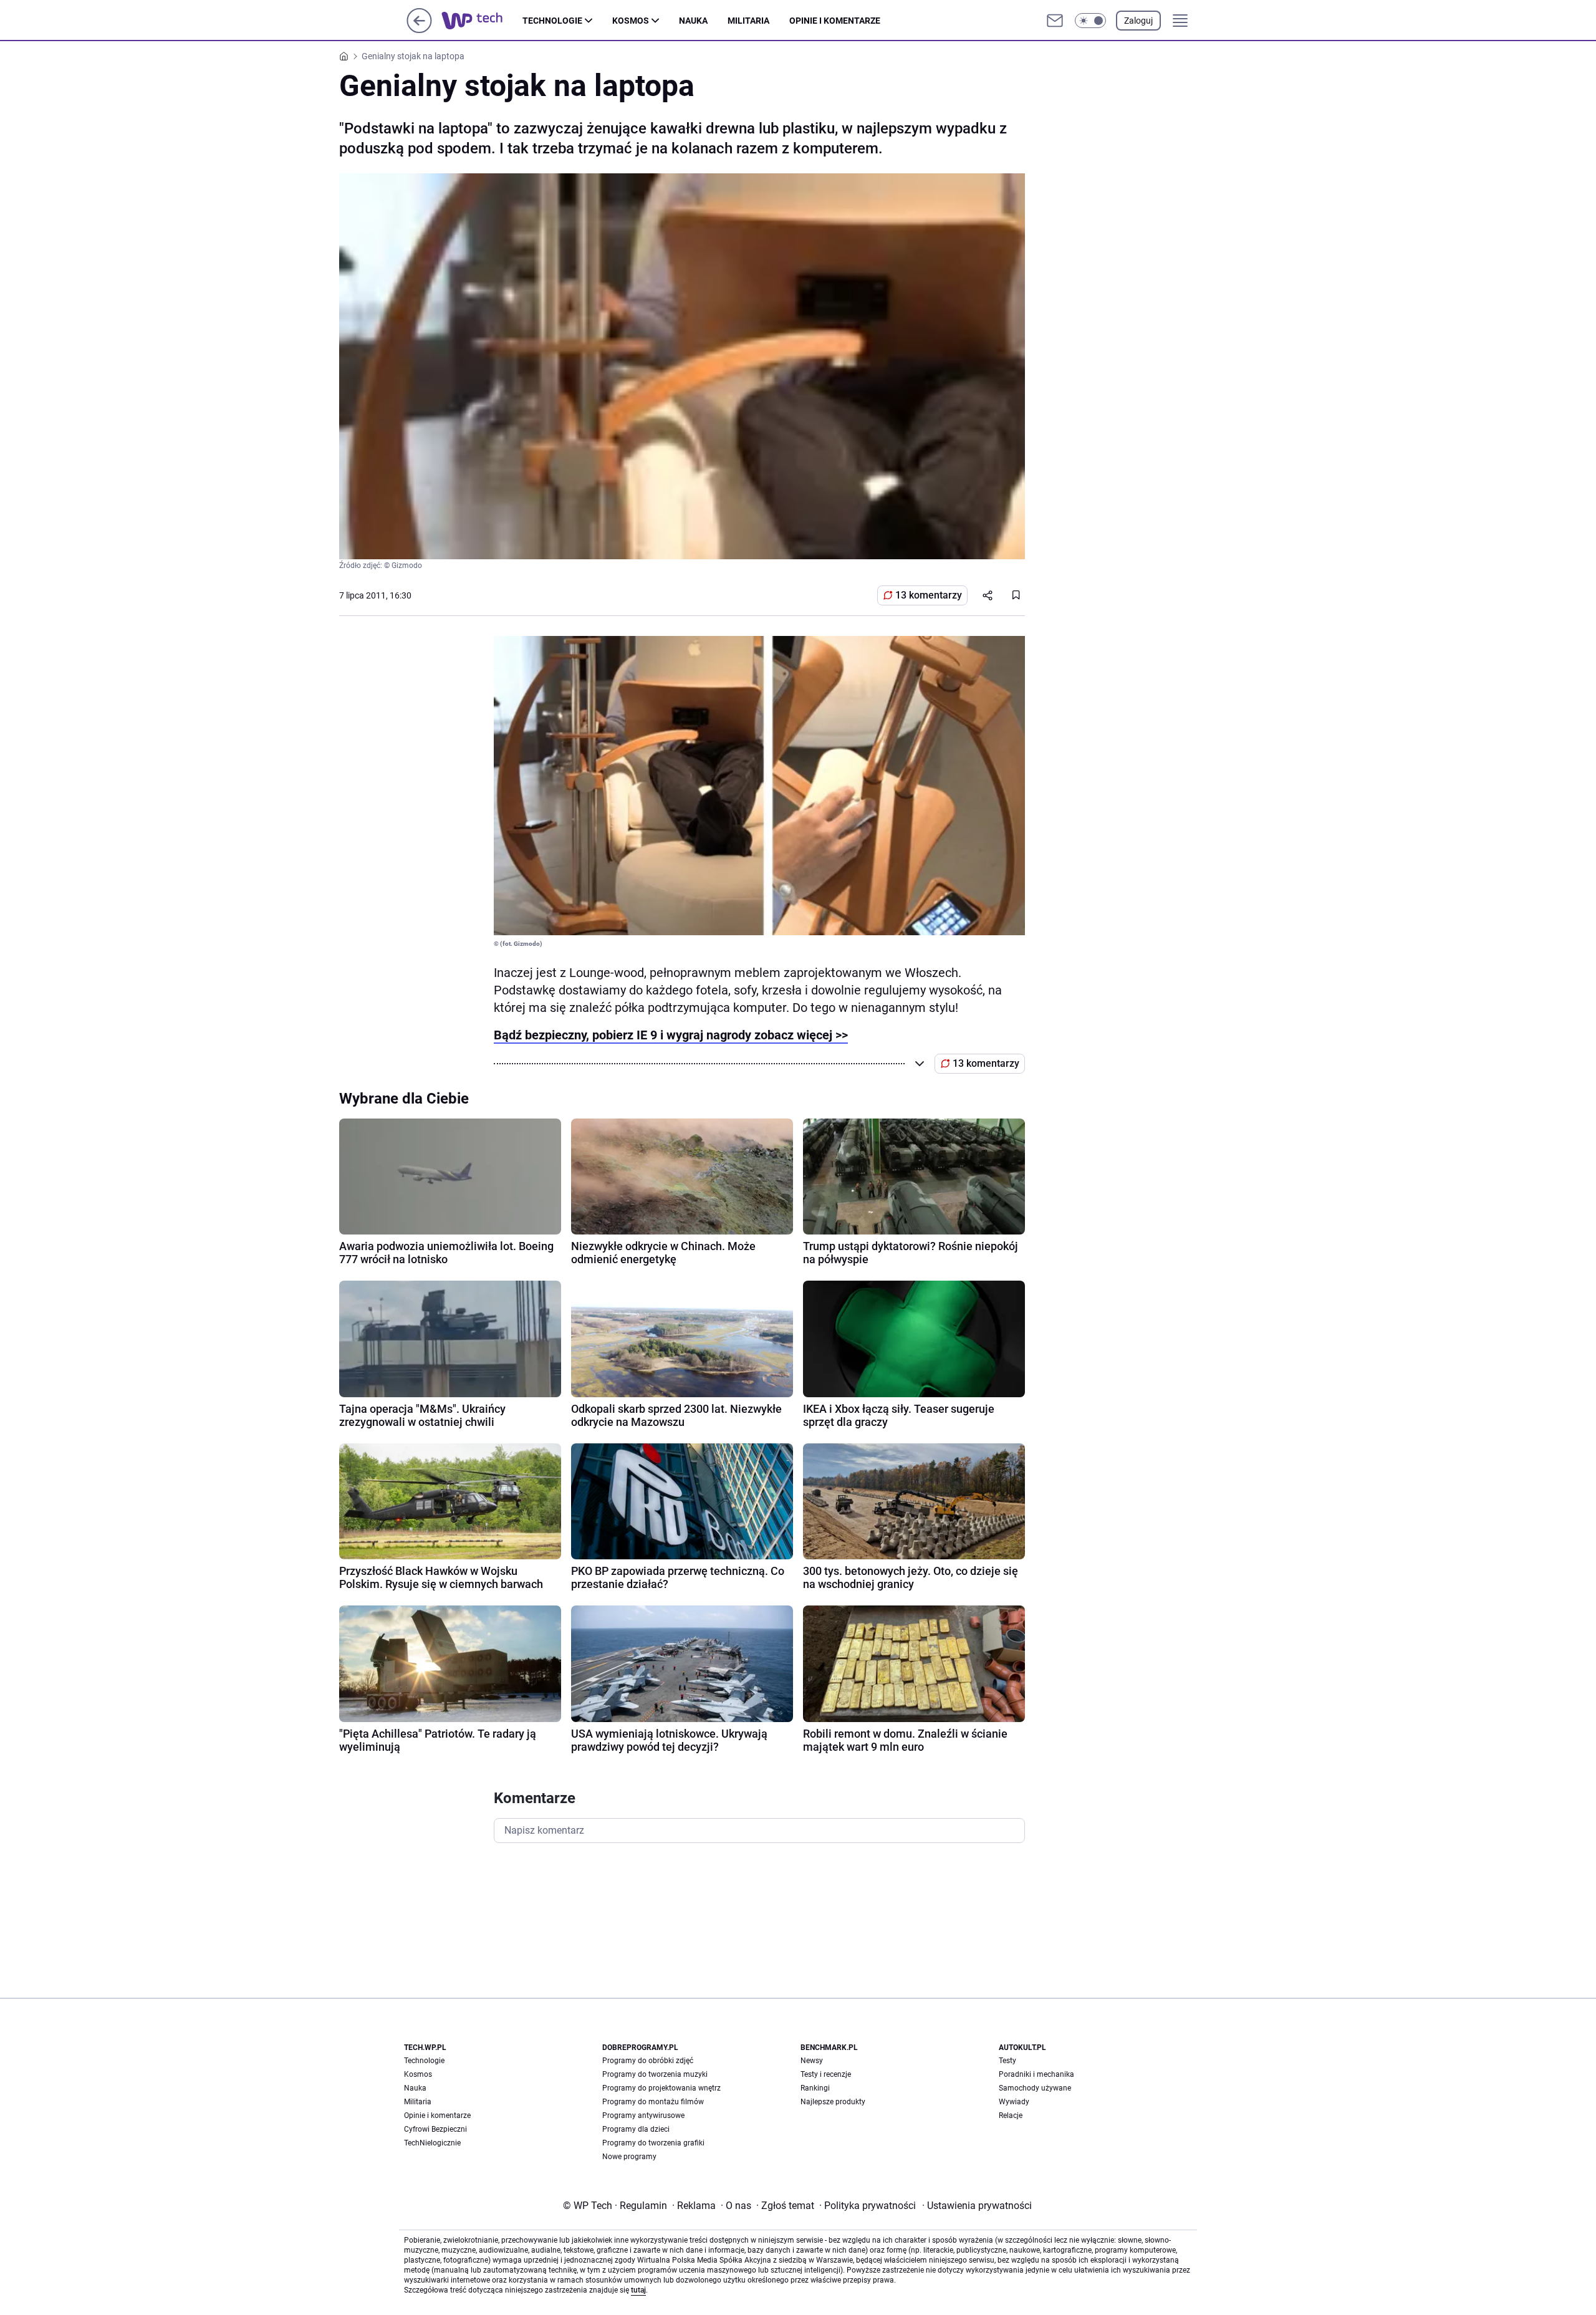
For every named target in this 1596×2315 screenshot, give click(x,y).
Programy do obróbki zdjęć (648, 2061)
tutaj (638, 2290)
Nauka (693, 21)
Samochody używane (1035, 2088)
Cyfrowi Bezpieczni (435, 2129)
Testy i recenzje (826, 2074)
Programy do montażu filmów (653, 2102)
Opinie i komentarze (835, 21)
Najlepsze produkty (833, 2102)
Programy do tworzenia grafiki (653, 2143)
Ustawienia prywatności (977, 2206)
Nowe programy (629, 2157)
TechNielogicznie (432, 2143)
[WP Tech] (482, 21)
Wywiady (1014, 2102)
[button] (1090, 21)
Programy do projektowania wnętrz (661, 2088)
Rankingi (815, 2088)
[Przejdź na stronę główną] (419, 30)
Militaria (748, 21)
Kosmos (631, 21)
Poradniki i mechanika (1036, 2074)
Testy (1007, 2061)
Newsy (812, 2061)
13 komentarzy (929, 595)
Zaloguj (1138, 21)
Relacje (1011, 2115)
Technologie (552, 21)
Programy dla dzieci (636, 2129)
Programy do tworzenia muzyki (655, 2074)
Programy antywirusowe (643, 2115)
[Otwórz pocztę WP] (1055, 21)
